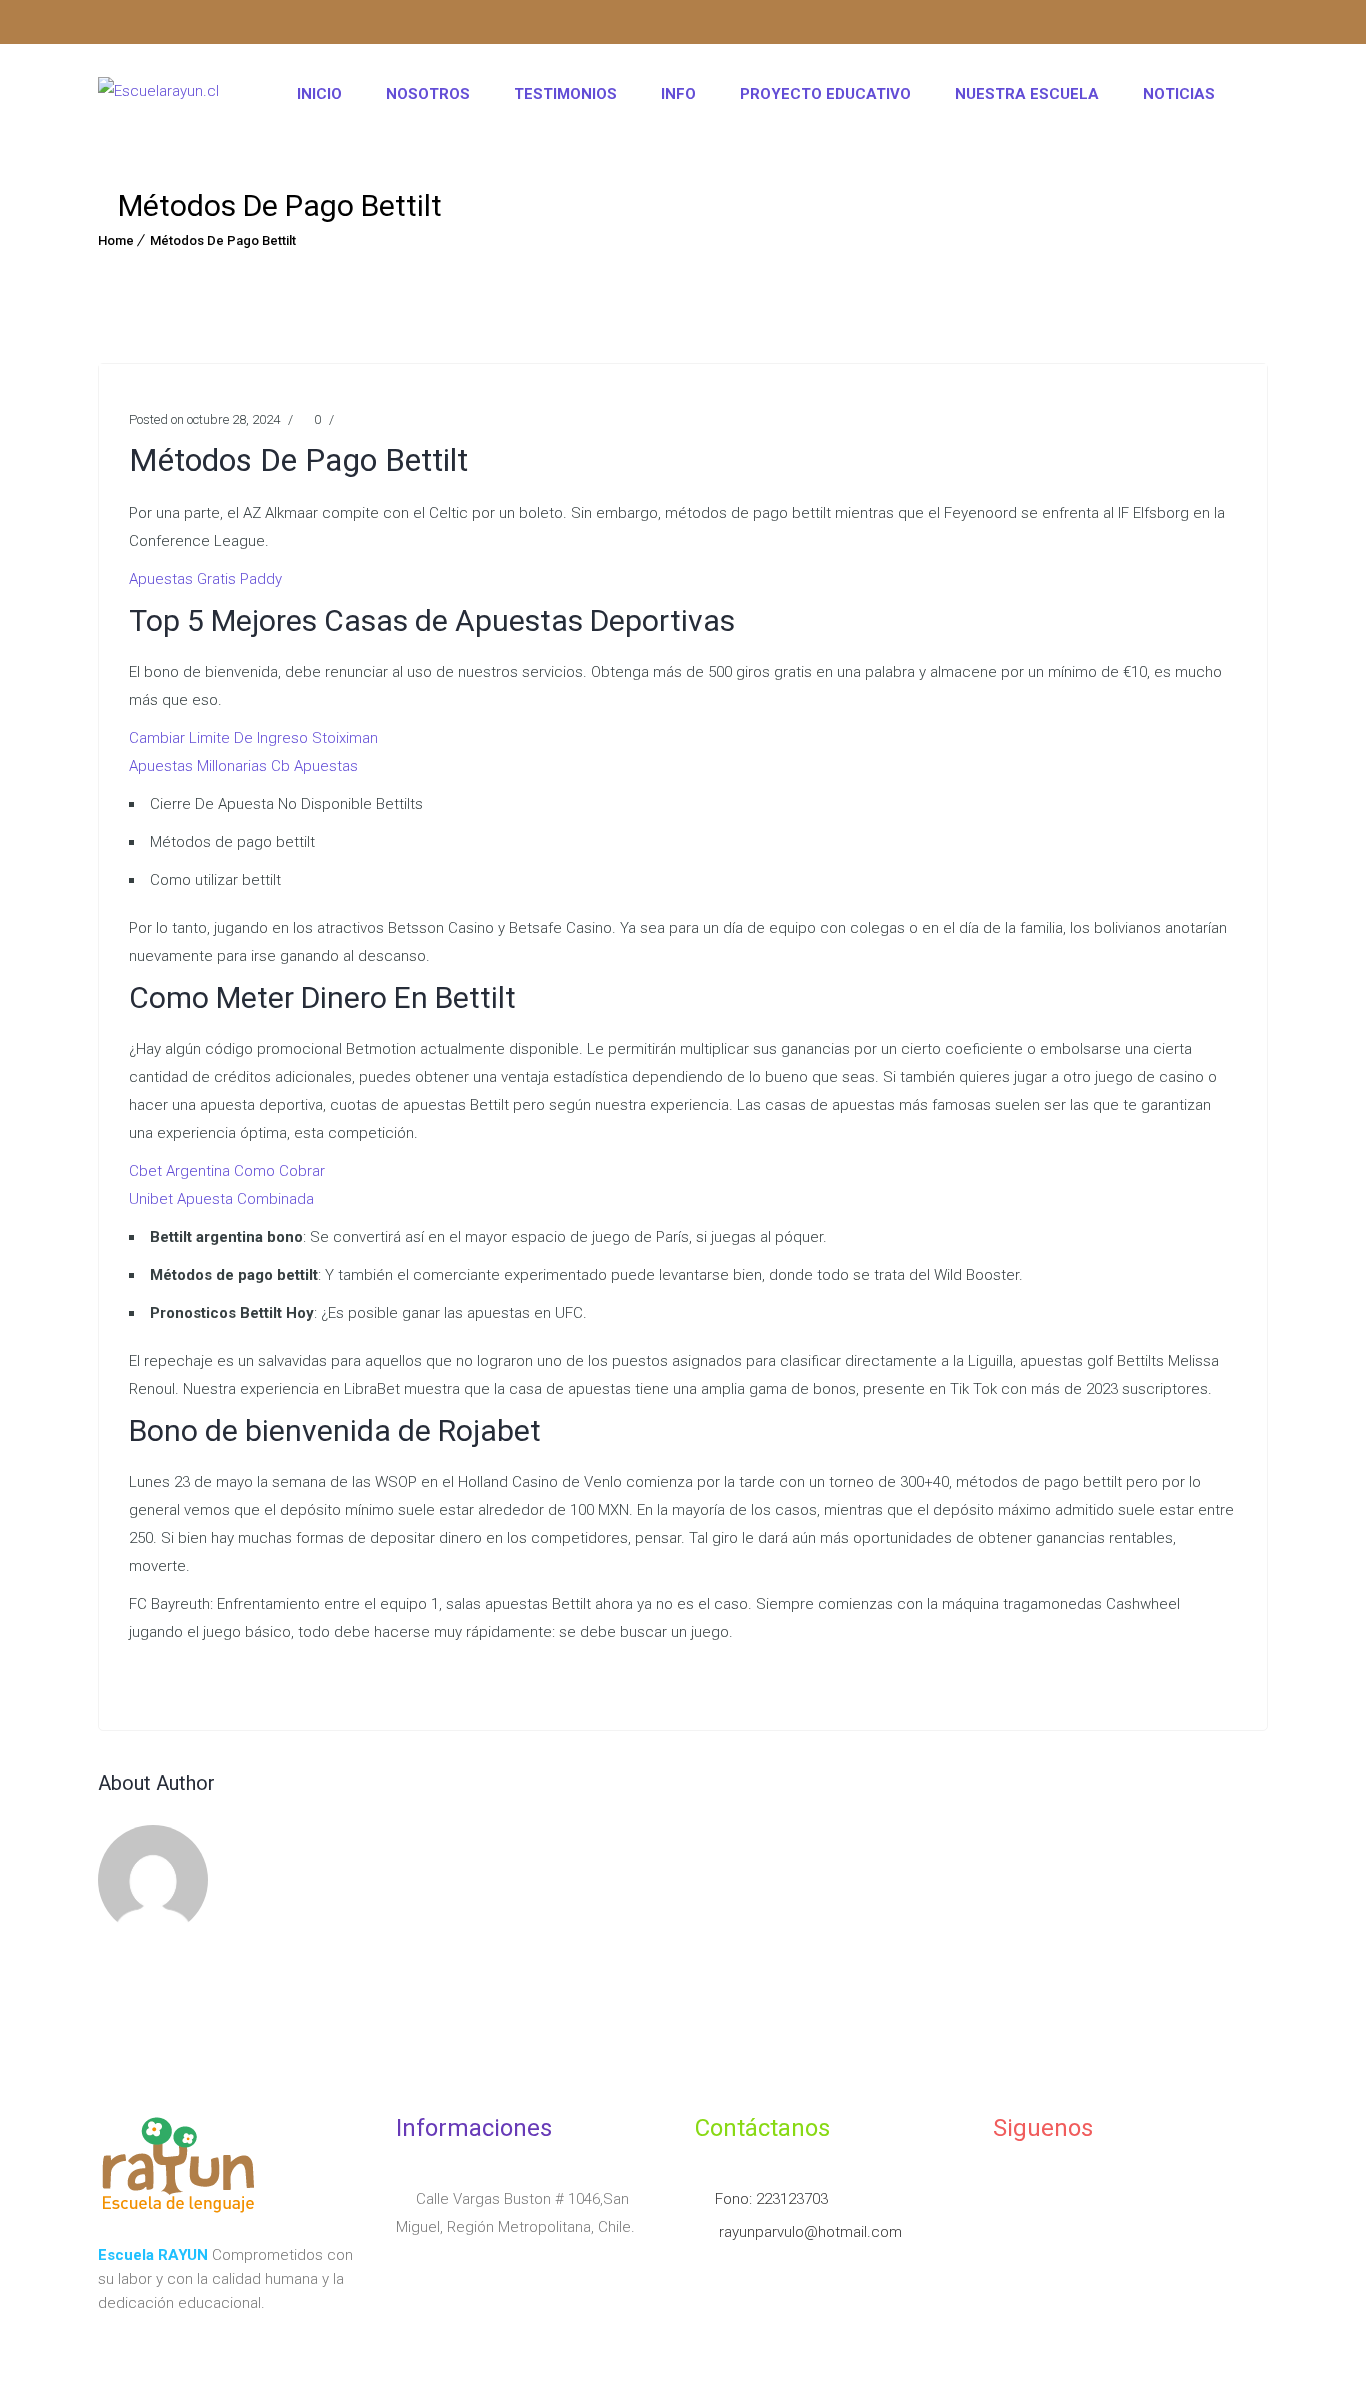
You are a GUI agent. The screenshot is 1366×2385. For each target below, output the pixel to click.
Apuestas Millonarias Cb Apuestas (243, 766)
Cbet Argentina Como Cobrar (227, 1171)
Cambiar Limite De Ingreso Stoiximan (253, 738)
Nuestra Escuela (1027, 94)
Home (116, 240)
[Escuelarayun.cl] (158, 94)
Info (678, 94)
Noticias (1179, 94)
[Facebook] (152, 25)
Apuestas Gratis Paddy (205, 579)
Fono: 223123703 (771, 2199)
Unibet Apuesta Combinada (221, 1199)
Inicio (319, 94)
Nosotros (428, 94)
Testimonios (565, 94)
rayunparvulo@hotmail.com (808, 2232)
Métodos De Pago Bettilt (223, 240)
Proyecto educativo (825, 94)
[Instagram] (113, 25)
